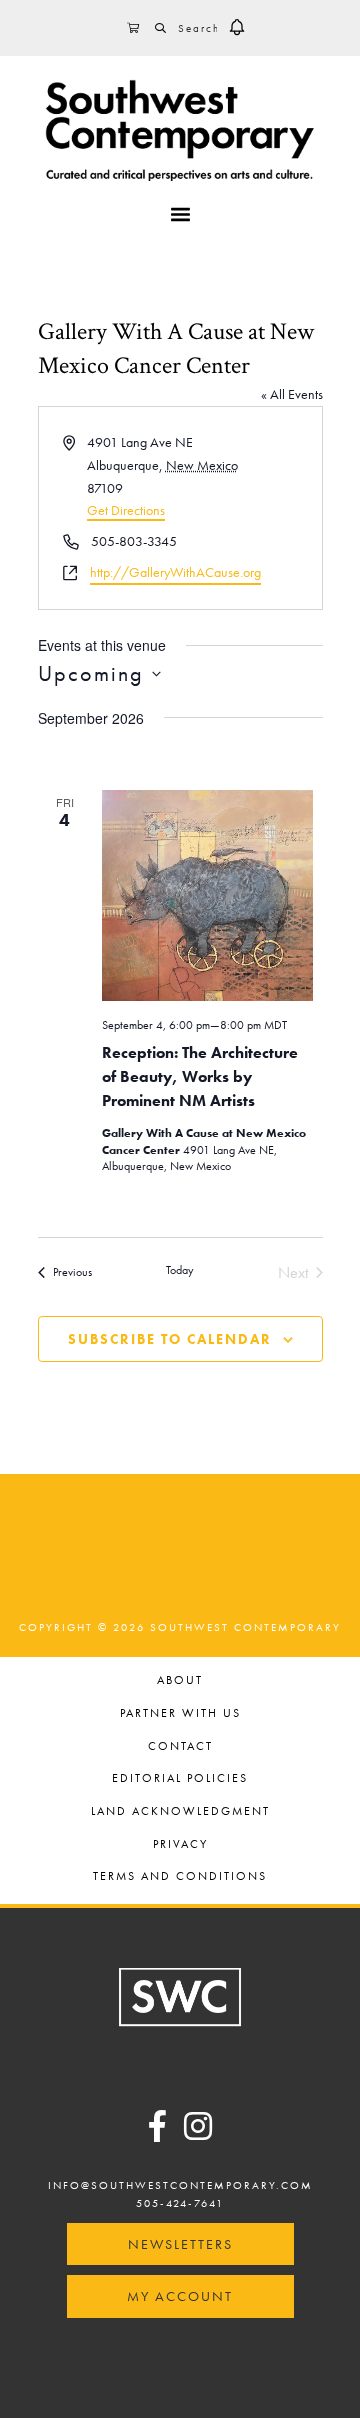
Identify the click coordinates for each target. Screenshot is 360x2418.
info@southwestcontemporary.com (180, 2185)
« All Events (292, 394)
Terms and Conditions (180, 1877)
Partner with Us (180, 1714)
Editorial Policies (180, 1779)
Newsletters (180, 2244)
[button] (237, 28)
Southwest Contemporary (180, 130)
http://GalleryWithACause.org (175, 572)
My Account (180, 2296)
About (180, 1681)
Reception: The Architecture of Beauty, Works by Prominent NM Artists (200, 1076)
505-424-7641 (180, 2203)
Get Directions (126, 510)
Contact (180, 1747)
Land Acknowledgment (180, 1812)
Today (180, 1270)
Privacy (180, 1845)
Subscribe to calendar (170, 1339)
